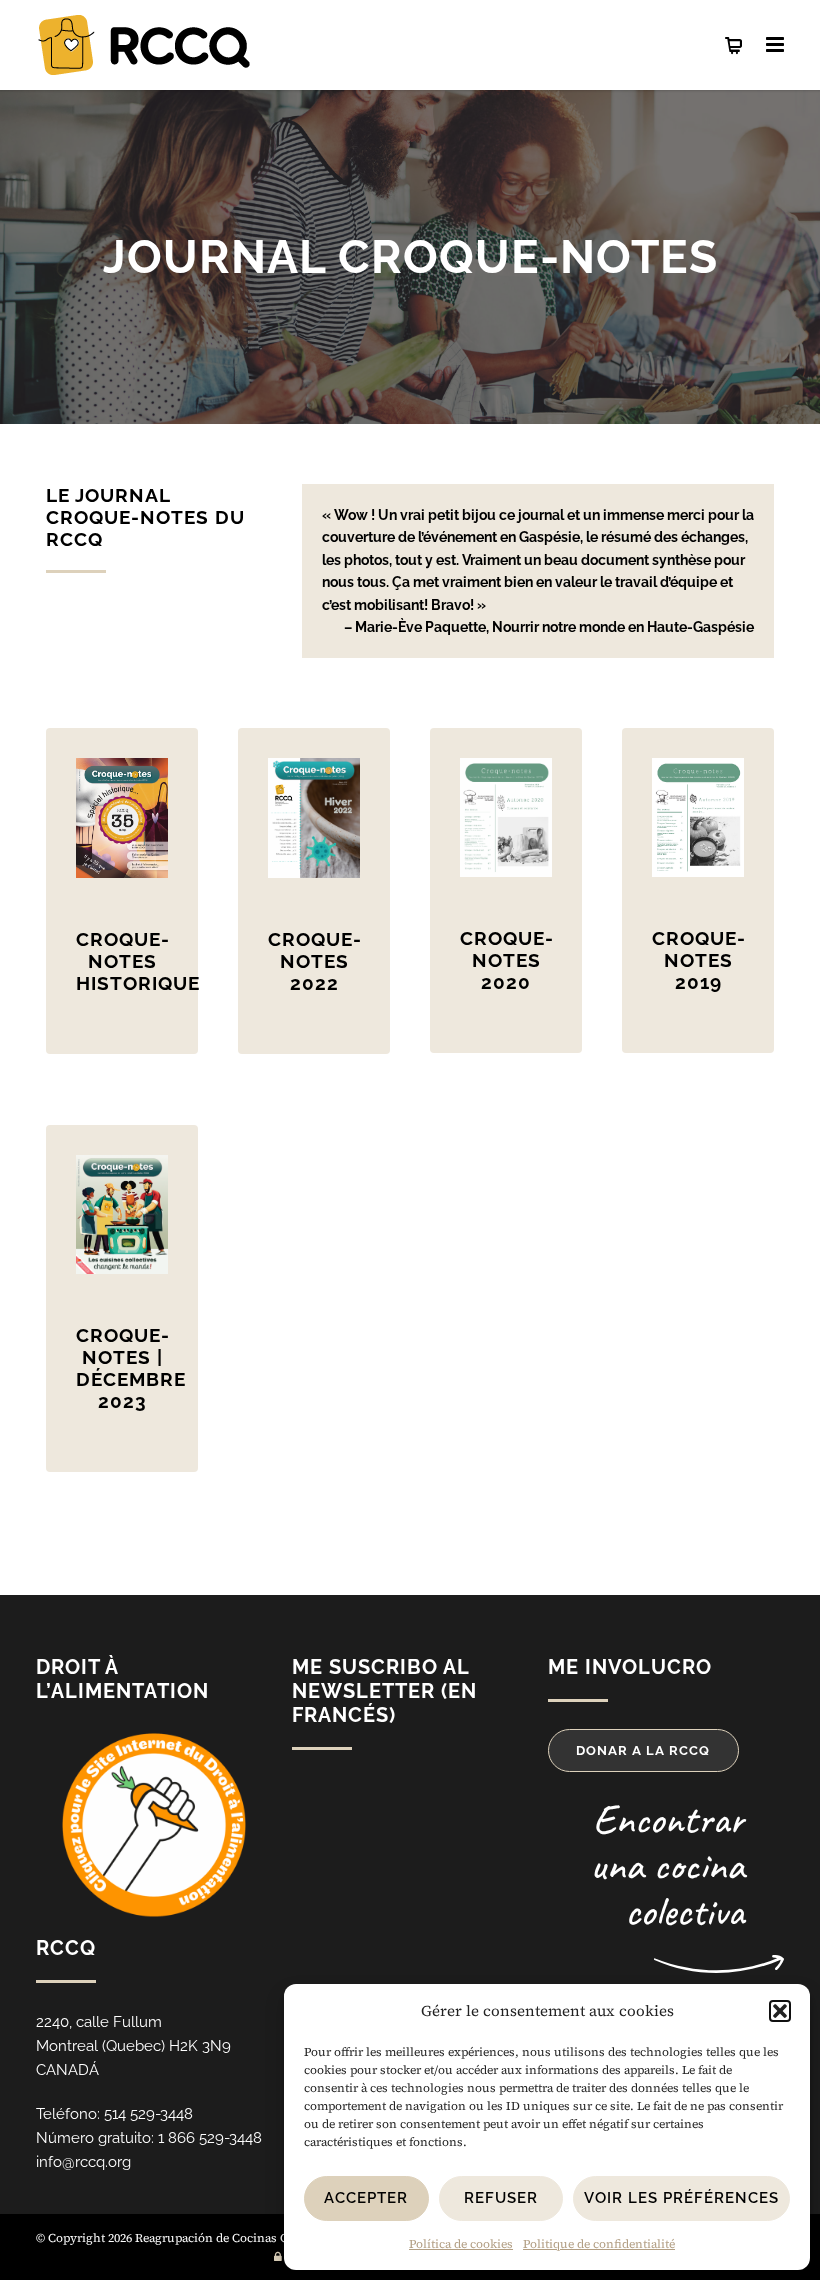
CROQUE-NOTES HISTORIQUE (138, 961)
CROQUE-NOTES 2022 (315, 961)
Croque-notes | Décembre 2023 (131, 1368)
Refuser (501, 2198)
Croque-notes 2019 (699, 960)
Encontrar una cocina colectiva (667, 1865)
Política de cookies (461, 2244)
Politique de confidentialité (599, 2244)
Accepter (366, 2198)
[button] (780, 2011)
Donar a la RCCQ (643, 1750)
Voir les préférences (681, 2198)
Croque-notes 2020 (507, 960)
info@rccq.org (83, 2162)
